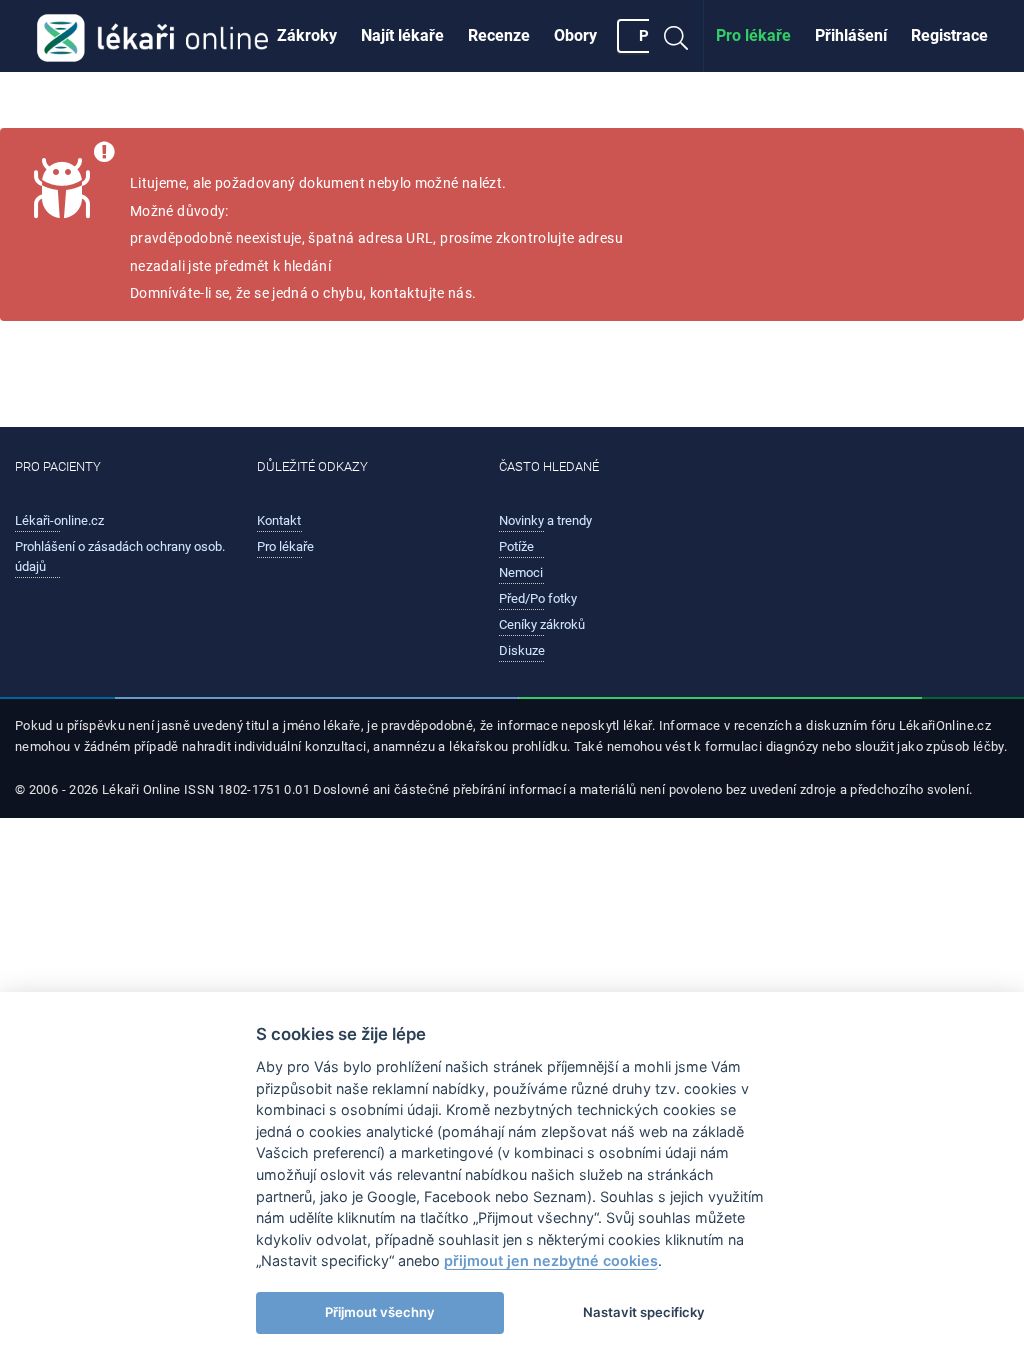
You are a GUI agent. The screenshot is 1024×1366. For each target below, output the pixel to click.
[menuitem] (307, 36)
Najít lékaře (402, 35)
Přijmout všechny (380, 1312)
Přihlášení (851, 35)
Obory (575, 35)
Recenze (499, 35)
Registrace (949, 35)
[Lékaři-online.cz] (152, 36)
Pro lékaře (753, 35)
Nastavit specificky (644, 1312)
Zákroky (307, 35)
